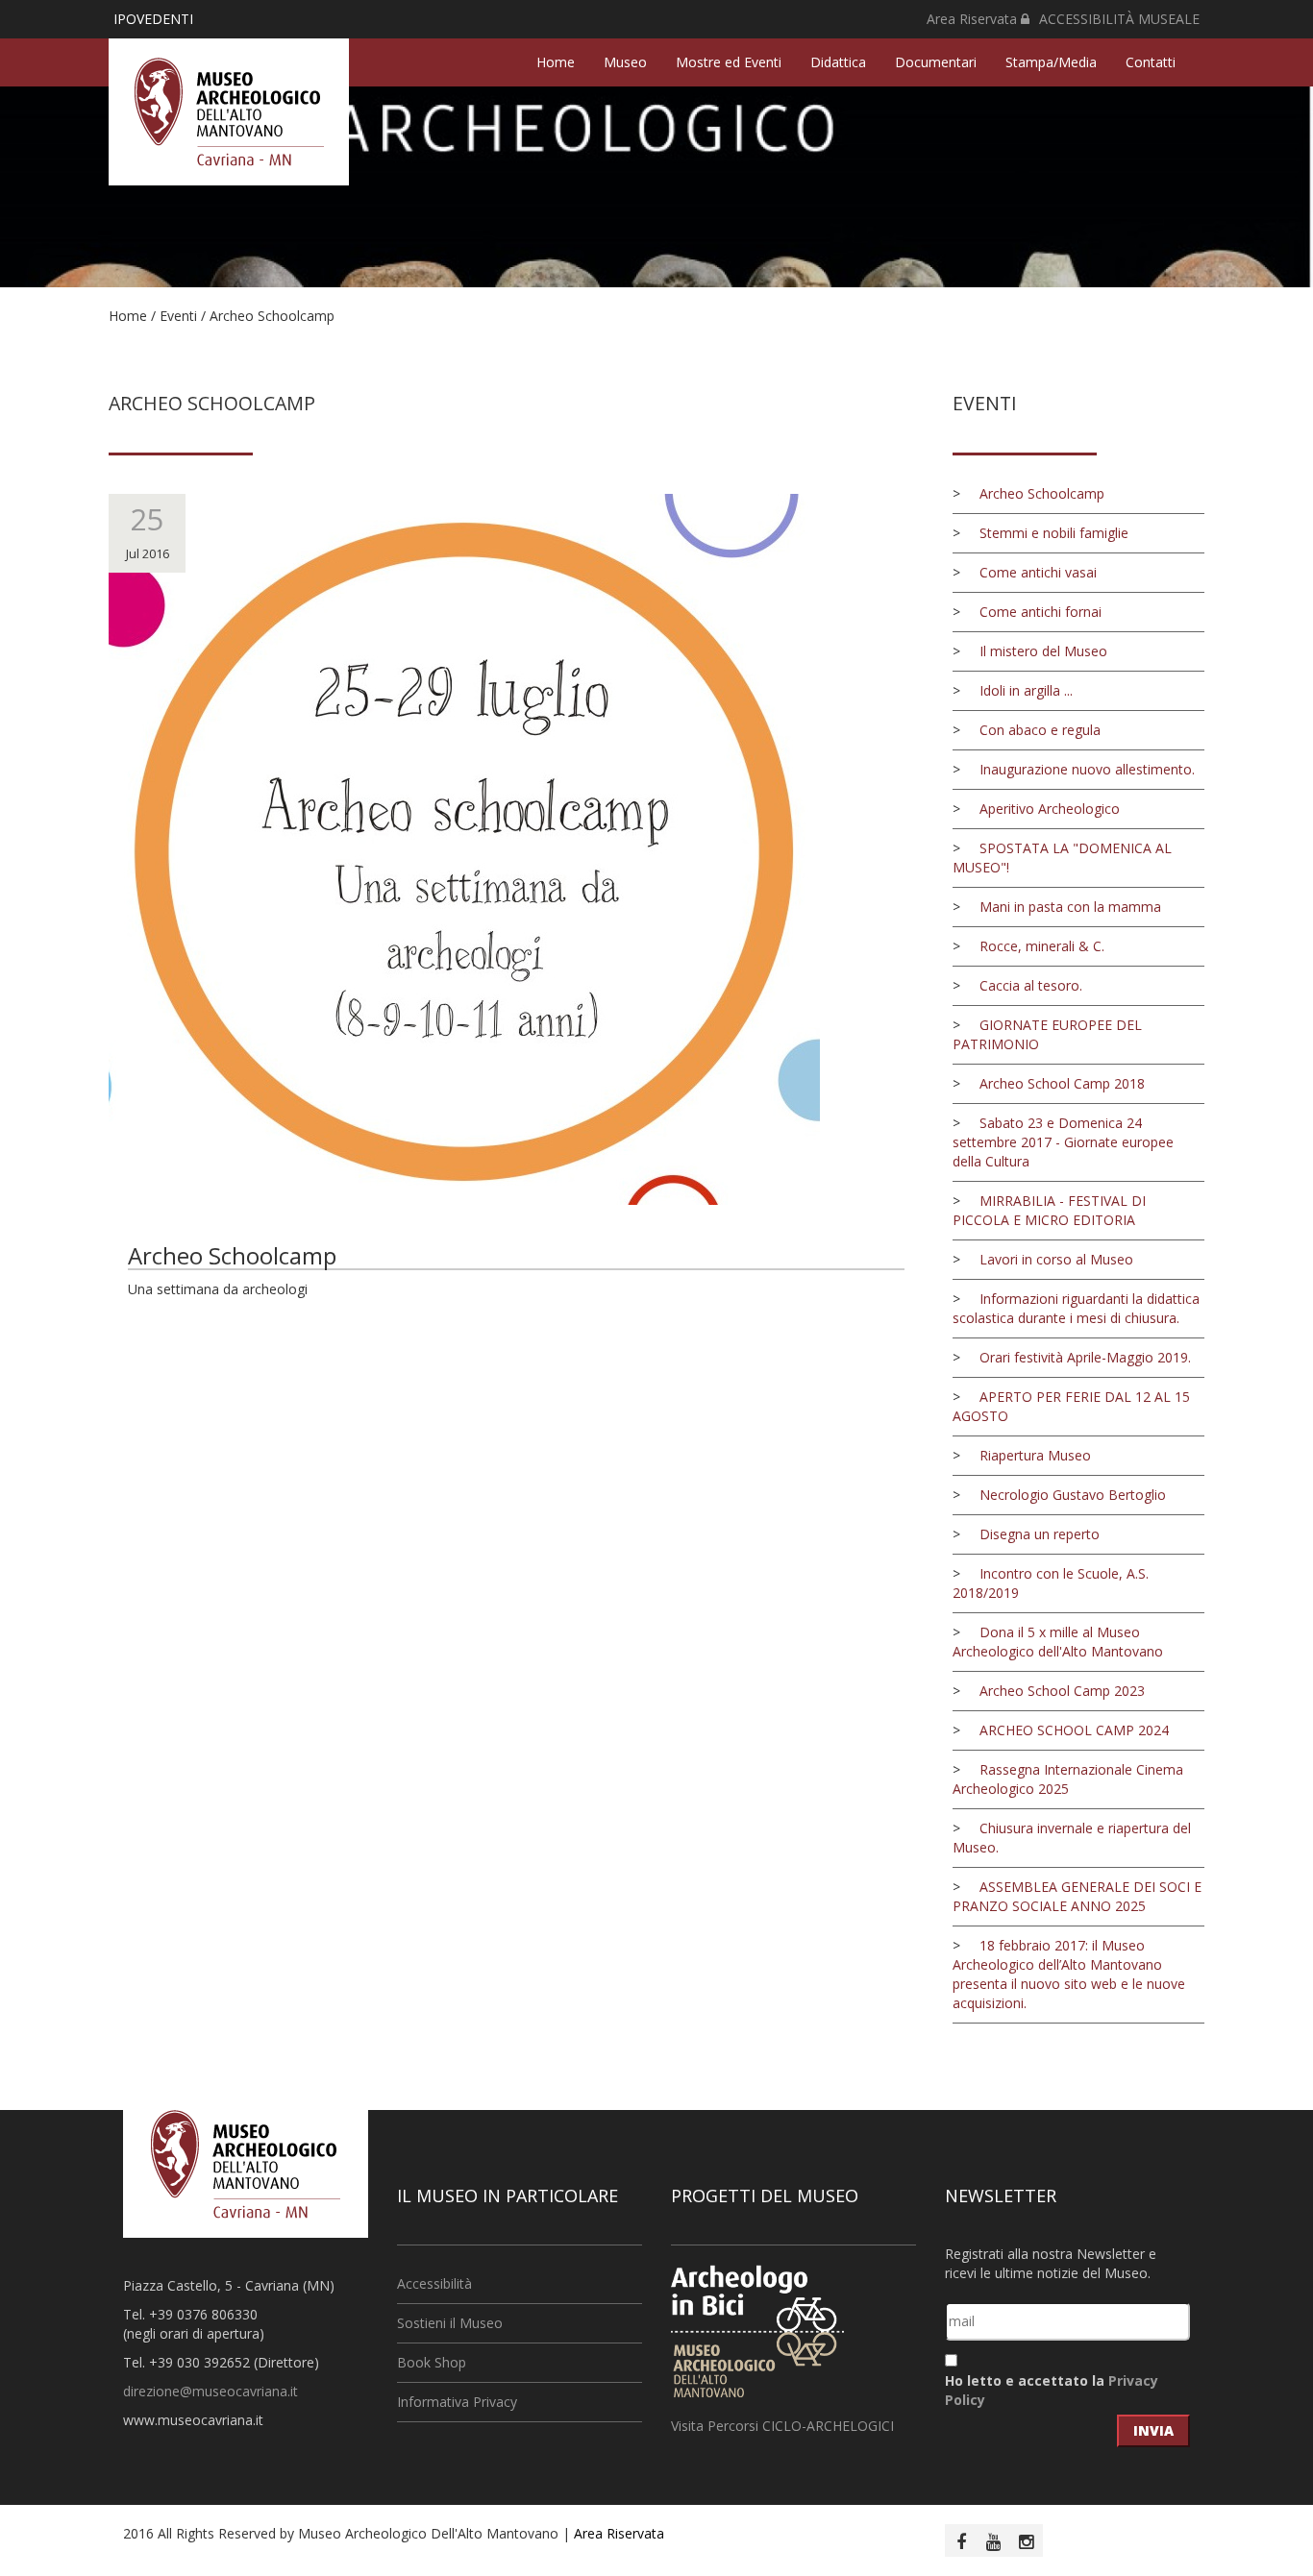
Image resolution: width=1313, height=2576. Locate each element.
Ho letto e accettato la (1052, 2390)
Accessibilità (434, 2283)
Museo (625, 62)
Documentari (936, 62)
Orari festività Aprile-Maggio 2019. (1085, 1357)
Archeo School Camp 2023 (1062, 1691)
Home (556, 62)
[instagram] (1027, 2541)
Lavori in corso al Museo (1056, 1259)
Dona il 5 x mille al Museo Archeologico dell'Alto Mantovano (1058, 1642)
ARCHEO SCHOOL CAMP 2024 (1074, 1730)
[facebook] (961, 2541)
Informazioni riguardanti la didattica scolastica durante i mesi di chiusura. (1076, 1308)
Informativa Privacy (457, 2402)
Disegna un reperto (1040, 1534)
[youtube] (994, 2541)
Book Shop (432, 2362)
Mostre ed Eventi (729, 62)
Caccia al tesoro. (1031, 985)
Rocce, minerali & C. (1042, 946)
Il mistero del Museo (1043, 651)
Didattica (838, 62)
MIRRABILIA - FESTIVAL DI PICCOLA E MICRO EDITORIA (1049, 1210)
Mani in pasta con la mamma (1070, 907)
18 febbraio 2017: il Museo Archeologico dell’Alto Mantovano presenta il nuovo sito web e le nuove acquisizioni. (1069, 1974)
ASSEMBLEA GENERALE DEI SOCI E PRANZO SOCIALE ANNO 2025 (1077, 1896)
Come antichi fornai (1040, 612)
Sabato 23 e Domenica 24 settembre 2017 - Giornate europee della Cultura (1063, 1142)
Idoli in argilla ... (1026, 690)
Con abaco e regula (1040, 730)
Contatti (1151, 62)
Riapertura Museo (1035, 1455)
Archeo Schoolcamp (272, 316)
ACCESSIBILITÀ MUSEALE (1119, 19)
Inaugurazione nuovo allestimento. (1087, 769)
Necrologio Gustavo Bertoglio (1073, 1495)
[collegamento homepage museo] (246, 2162)
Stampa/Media (1051, 62)
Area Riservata (974, 19)
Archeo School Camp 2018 (1062, 1083)
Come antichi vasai (1038, 572)
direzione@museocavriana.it (211, 2391)
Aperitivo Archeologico (1050, 809)
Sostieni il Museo (450, 2323)
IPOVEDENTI (153, 19)
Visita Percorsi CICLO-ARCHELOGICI (782, 2426)
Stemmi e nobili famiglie (1054, 533)
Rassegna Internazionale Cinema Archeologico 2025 (1068, 1779)
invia (1153, 2430)
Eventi (178, 316)
